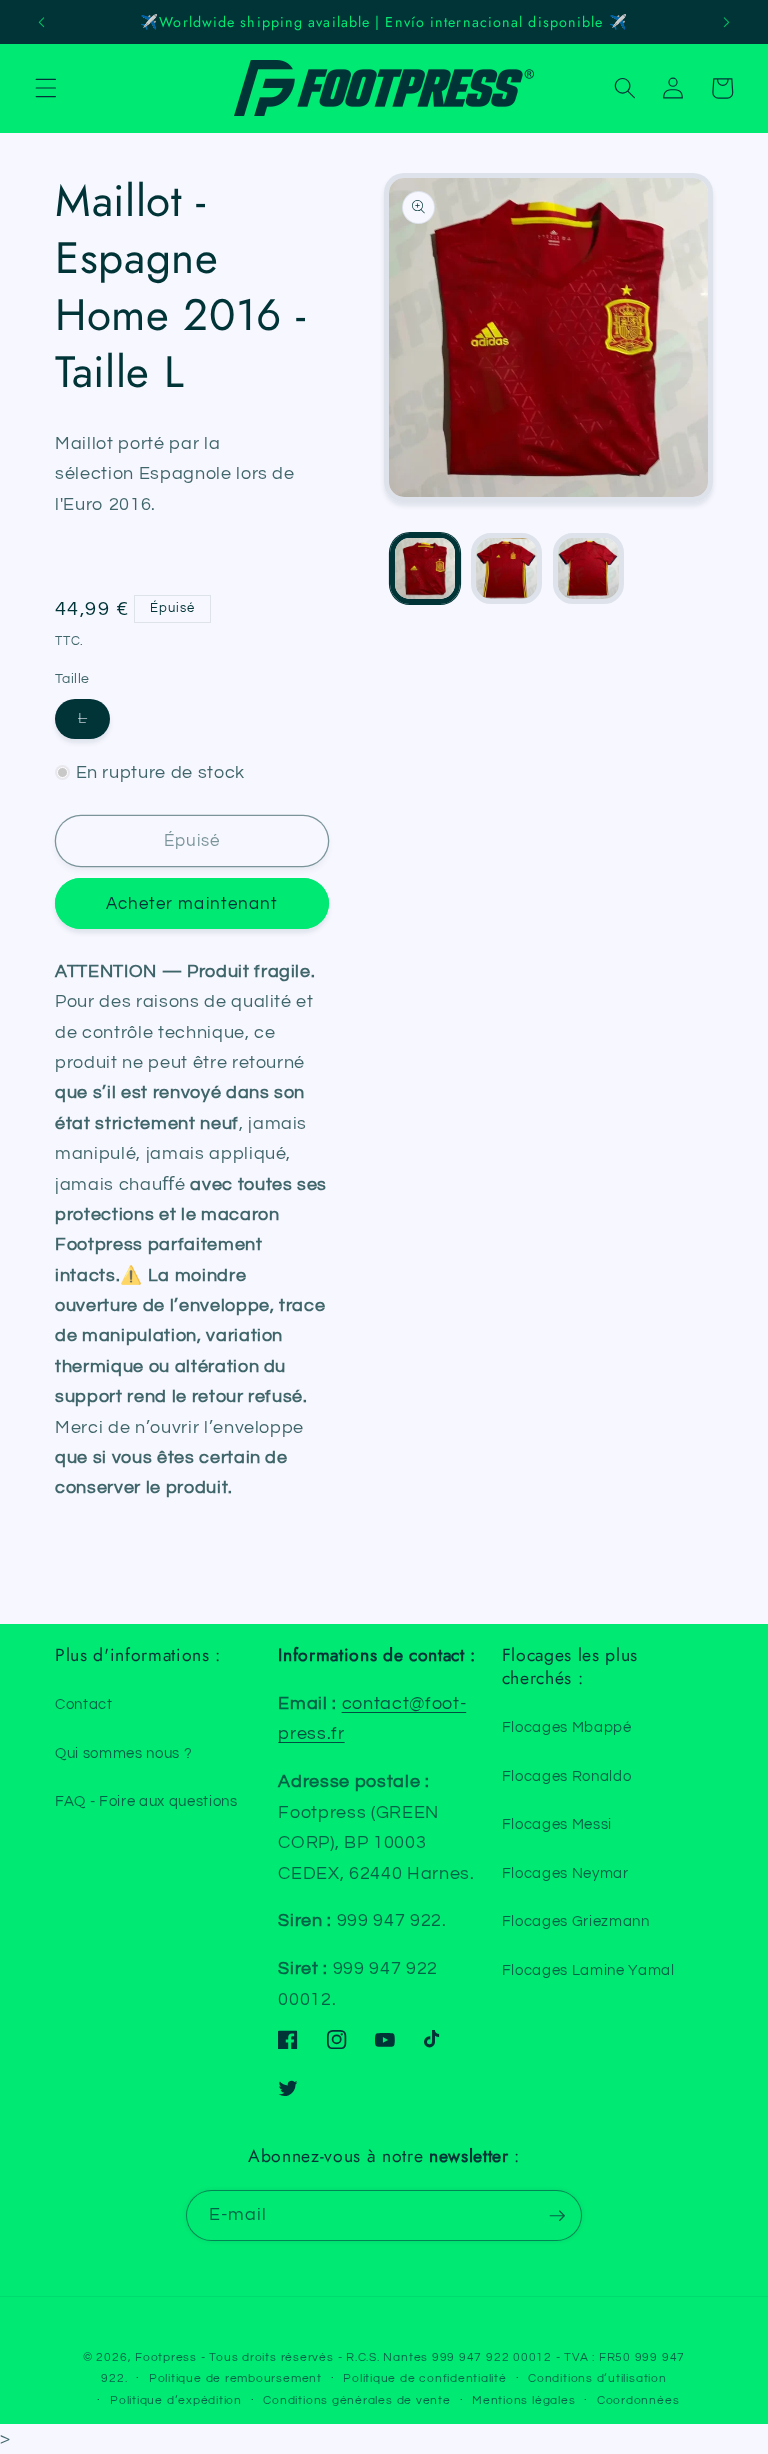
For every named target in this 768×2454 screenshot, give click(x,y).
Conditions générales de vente (356, 2400)
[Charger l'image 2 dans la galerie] (506, 568)
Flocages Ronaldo (567, 1776)
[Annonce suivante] (726, 22)
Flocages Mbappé (567, 1727)
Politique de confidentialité (425, 2378)
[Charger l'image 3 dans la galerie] (588, 568)
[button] (46, 88)
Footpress (166, 2357)
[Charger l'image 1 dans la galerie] (425, 568)
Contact (84, 1704)
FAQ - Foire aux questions (146, 1801)
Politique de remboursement (235, 2378)
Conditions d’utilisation (597, 2378)
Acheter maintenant (192, 903)
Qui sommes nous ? (123, 1753)
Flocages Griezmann (576, 1921)
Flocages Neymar (565, 1873)
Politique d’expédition (176, 2400)
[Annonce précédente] (42, 22)
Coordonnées (638, 2400)
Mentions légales (523, 2400)
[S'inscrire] (557, 2216)
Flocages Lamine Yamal (588, 1970)
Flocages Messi (557, 1824)
